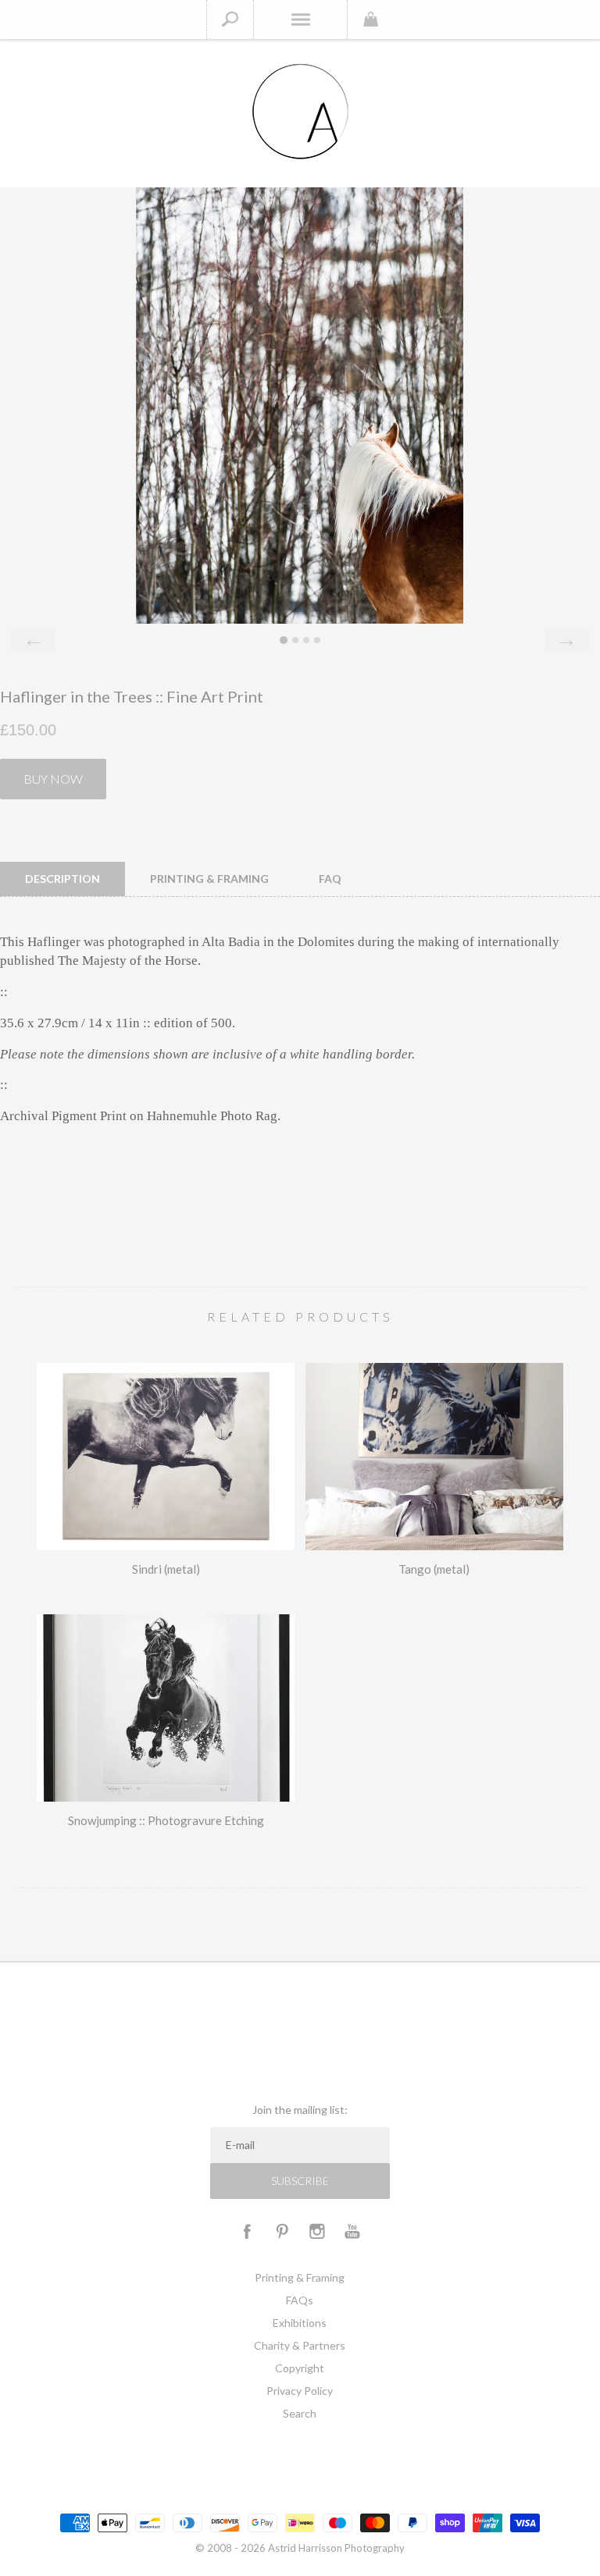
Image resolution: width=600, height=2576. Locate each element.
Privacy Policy (300, 2391)
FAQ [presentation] (330, 879)
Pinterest (282, 2231)
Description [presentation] (62, 879)
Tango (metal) (434, 1569)
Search (300, 2413)
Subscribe (300, 2181)
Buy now (53, 779)
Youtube (352, 2231)
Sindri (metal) (166, 1569)
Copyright (300, 2368)
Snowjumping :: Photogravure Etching (166, 1820)
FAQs (300, 2300)
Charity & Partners (300, 2345)
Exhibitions (300, 2323)
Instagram (317, 2231)
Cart (370, 20)
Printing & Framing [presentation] (209, 879)
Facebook (247, 2231)
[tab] (62, 879)
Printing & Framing (300, 2277)
